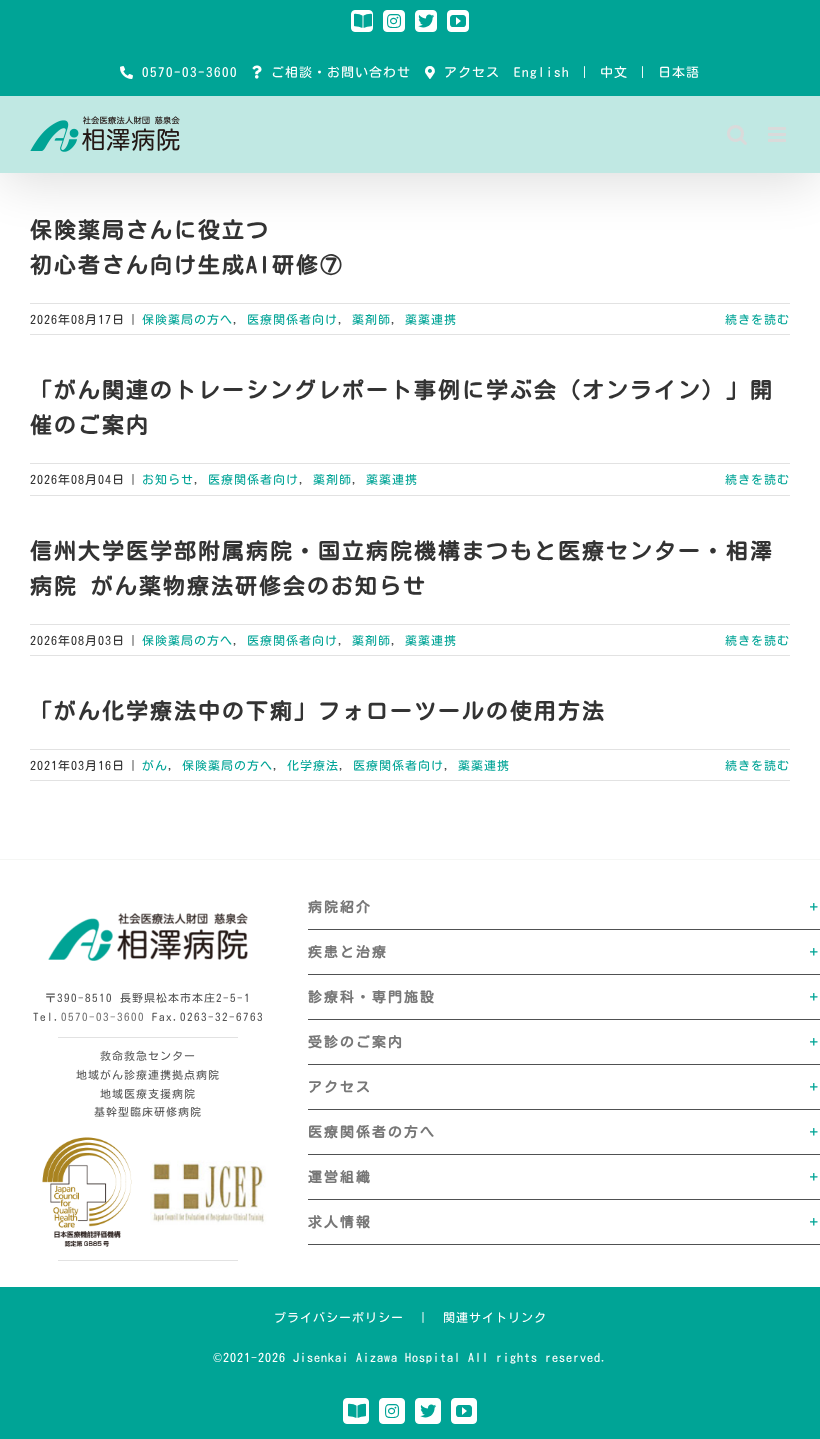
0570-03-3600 (186, 72)
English (542, 72)
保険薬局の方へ (187, 319)
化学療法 (313, 765)
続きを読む (757, 319)
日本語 (679, 72)
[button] (564, 907)
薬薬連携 (431, 319)
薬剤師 (371, 319)
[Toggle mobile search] (737, 134)
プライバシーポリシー (339, 1317)
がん (155, 765)
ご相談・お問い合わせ (337, 72)
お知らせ (168, 479)
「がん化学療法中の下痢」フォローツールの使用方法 (318, 711)
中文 (614, 72)
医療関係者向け (292, 319)
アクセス (468, 72)
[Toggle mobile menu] (779, 134)
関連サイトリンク (495, 1317)
